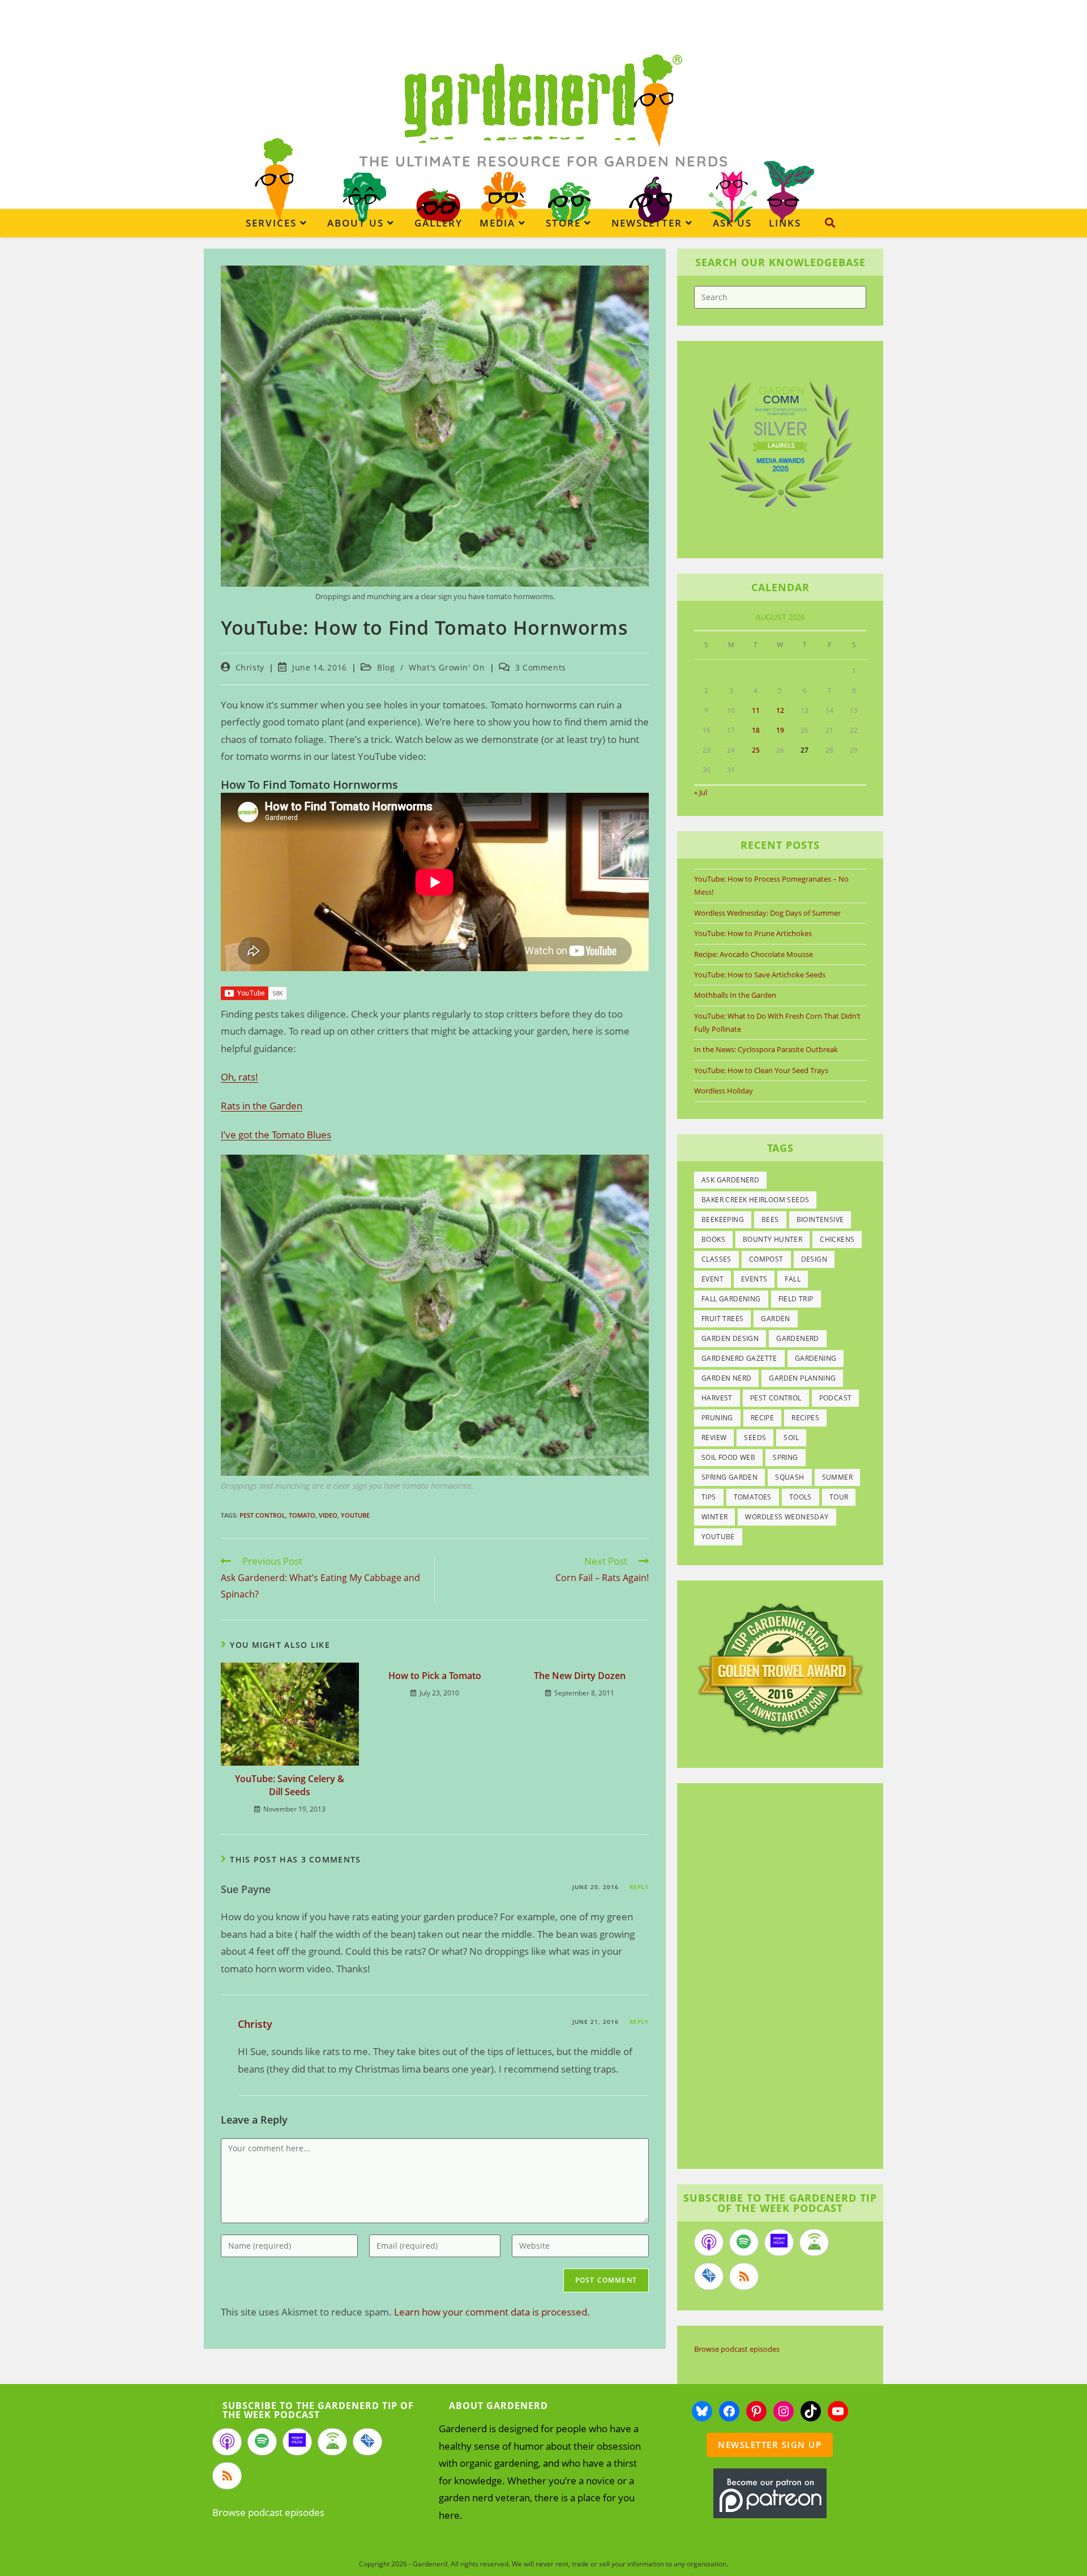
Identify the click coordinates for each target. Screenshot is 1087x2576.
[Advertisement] (774, 1977)
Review (714, 1437)
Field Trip (796, 1299)
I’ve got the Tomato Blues (276, 1135)
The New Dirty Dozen (580, 1676)
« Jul (701, 792)
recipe (762, 1418)
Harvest (717, 1398)
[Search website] (830, 223)
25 (756, 750)
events (754, 1279)
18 (756, 730)
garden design (730, 1338)
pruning (717, 1418)
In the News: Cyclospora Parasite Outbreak (766, 1049)
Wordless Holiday (724, 1091)
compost (766, 1259)
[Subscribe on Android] (814, 2242)
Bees (770, 1219)
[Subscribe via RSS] (744, 2276)
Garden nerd (726, 1378)
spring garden (729, 1477)
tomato (302, 1515)
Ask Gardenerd (730, 1180)
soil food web (728, 1457)
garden (775, 1319)
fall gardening (731, 1299)
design (814, 1259)
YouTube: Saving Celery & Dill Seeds (290, 1785)
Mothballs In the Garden (735, 995)
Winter (714, 1517)
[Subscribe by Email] (709, 2276)
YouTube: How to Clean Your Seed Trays (761, 1070)
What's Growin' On (447, 667)
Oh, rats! (239, 1077)
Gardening (816, 1358)
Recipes (805, 1418)
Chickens (837, 1239)
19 (780, 730)
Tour (839, 1497)
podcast (836, 1398)
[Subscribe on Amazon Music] (779, 2242)
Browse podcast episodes (737, 2349)
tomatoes (753, 1497)
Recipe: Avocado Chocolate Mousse (754, 954)
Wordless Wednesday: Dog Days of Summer (767, 913)
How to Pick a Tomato (435, 1676)
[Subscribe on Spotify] (744, 2242)
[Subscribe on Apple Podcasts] (709, 2242)
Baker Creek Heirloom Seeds (755, 1200)
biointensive (820, 1219)
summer (837, 1477)
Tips (709, 1497)
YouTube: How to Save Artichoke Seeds (760, 975)
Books (713, 1239)
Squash (789, 1477)
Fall (793, 1279)
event (712, 1279)
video (328, 1515)
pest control (262, 1515)
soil (791, 1437)
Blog (386, 667)
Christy (250, 667)
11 (756, 710)
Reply (639, 1887)
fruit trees (722, 1319)
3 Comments (541, 667)
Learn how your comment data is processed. (492, 2312)
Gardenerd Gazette (739, 1358)
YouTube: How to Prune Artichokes (753, 933)
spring (785, 1457)
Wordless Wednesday (787, 1517)
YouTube (355, 1515)
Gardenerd (798, 1338)
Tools (801, 1497)
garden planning (802, 1378)
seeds (755, 1437)
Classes (716, 1259)
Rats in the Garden (262, 1106)
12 (780, 710)
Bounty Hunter (773, 1239)
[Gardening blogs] (780, 1668)
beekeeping (723, 1219)
